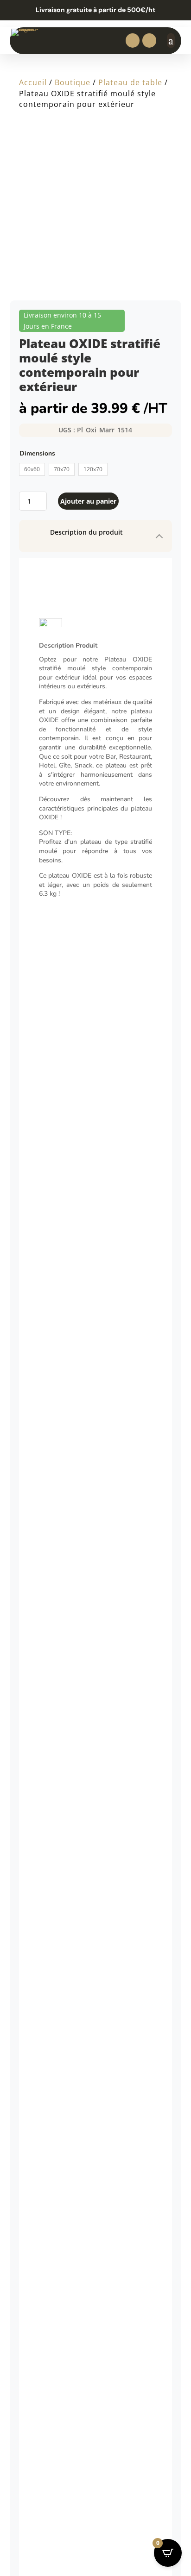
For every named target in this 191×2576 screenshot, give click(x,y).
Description (50, 652)
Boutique (73, 82)
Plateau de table (130, 82)
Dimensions (37, 453)
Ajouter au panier (88, 501)
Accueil (33, 82)
